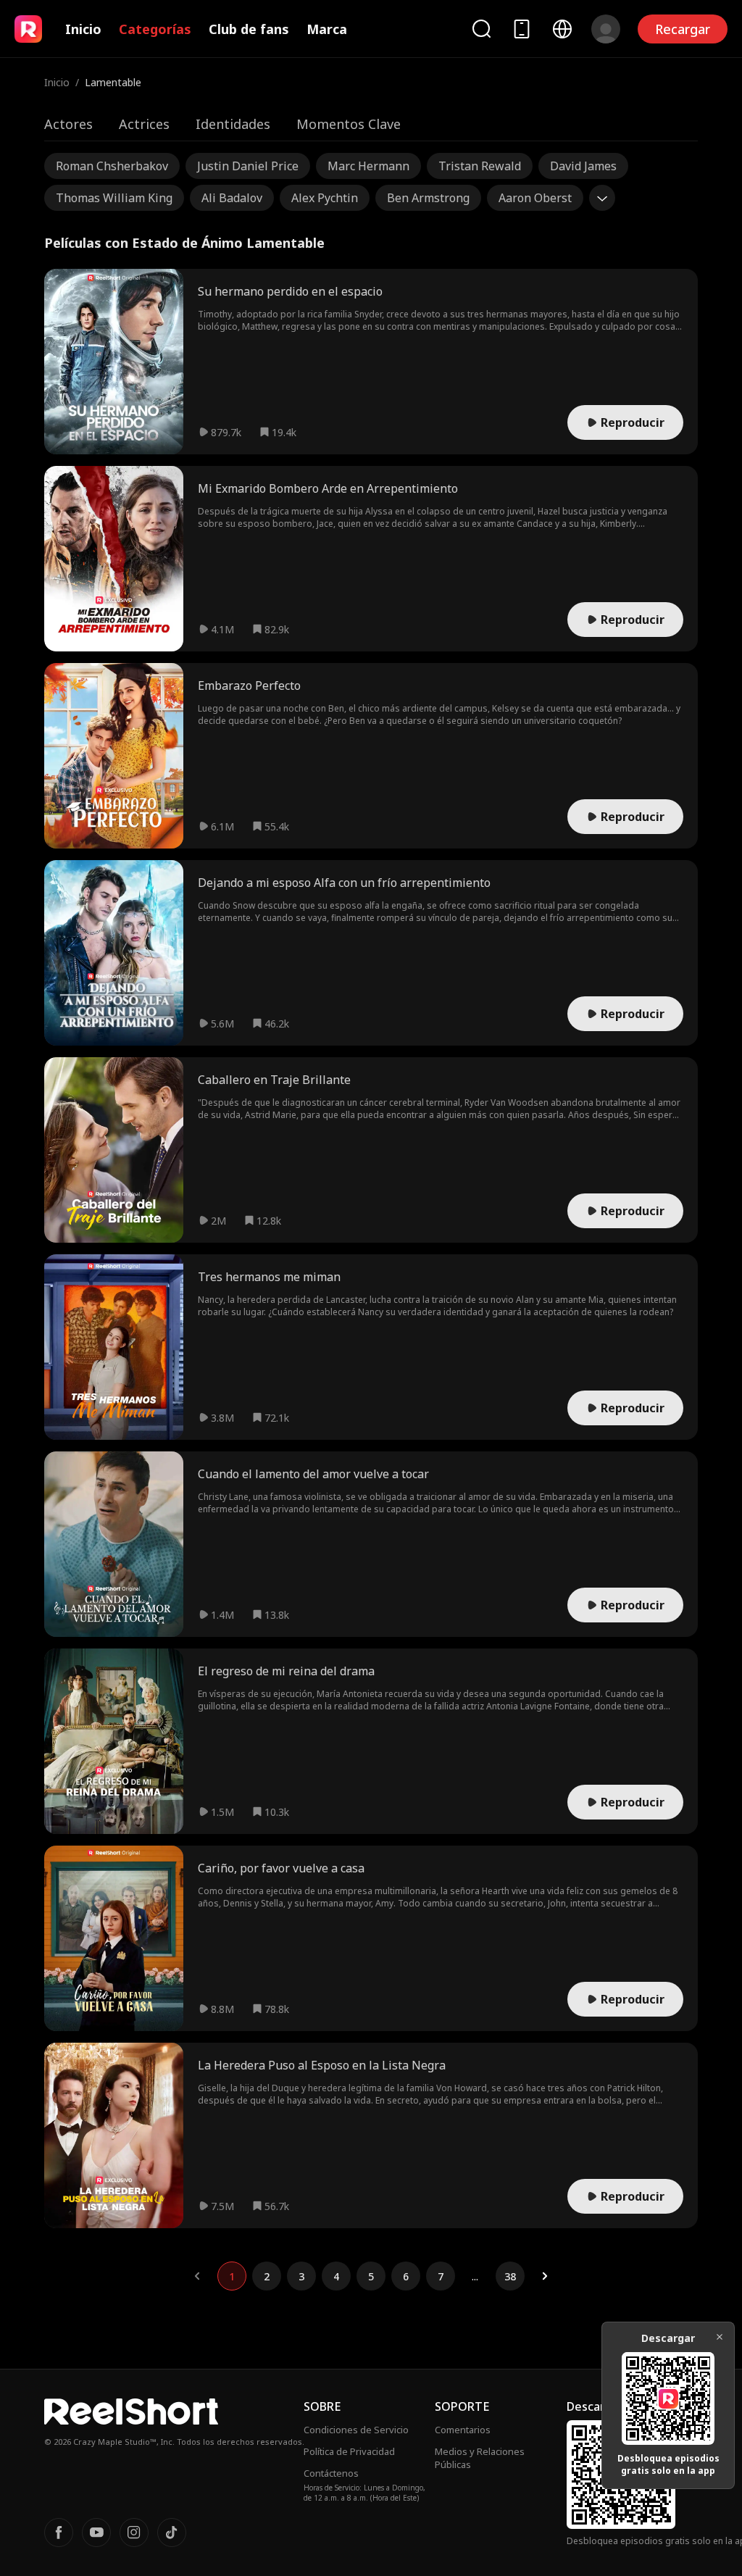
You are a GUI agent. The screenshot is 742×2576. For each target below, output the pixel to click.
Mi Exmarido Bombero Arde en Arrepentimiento (328, 488)
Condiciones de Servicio (356, 2430)
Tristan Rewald (480, 166)
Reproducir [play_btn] (633, 422)
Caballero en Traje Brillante (274, 1080)
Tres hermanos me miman (269, 1277)
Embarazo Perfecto (249, 685)
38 (510, 2276)
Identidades (233, 124)
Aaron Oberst (535, 198)
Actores (68, 124)
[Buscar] (481, 29)
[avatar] (606, 29)
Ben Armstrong (428, 198)
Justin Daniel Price (248, 166)
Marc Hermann (368, 166)
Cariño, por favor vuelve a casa (281, 1868)
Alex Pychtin (325, 198)
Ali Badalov (232, 198)
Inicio (83, 29)
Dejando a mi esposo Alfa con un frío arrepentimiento (344, 883)
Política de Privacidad (349, 2451)
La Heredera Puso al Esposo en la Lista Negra (322, 2065)
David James (583, 166)
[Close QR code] (720, 2337)
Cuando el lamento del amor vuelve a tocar (313, 1474)
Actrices (144, 124)
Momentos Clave (349, 124)
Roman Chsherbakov (112, 166)
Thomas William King (114, 198)
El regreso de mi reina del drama (286, 1671)
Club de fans (249, 29)
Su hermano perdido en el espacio (290, 291)
